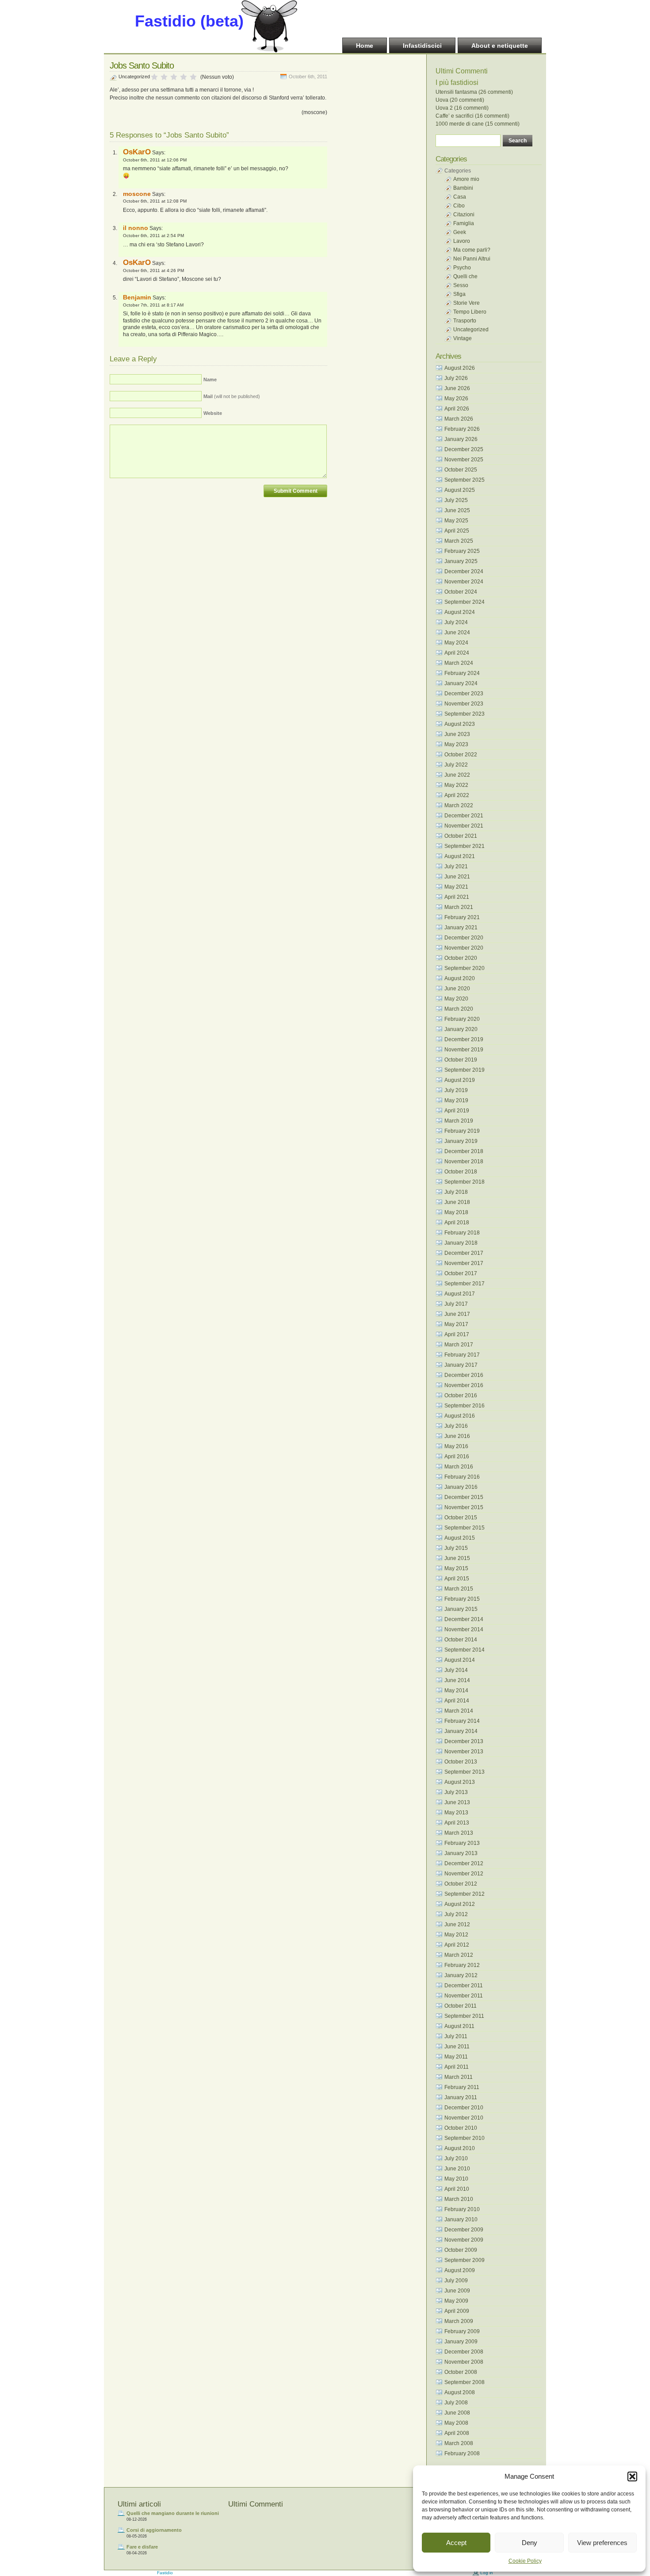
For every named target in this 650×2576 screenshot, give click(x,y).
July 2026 (456, 378)
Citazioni (464, 215)
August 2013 (460, 1782)
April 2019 (457, 1111)
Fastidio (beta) (189, 21)
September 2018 (465, 1182)
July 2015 (456, 1548)
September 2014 (465, 1650)
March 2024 (459, 663)
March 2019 (459, 1121)
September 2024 (465, 602)
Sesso (461, 285)
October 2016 (461, 1395)
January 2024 (461, 683)
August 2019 (460, 1080)
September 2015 (465, 1528)
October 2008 (461, 2372)
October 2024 (461, 592)
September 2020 (465, 968)
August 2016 (460, 1416)
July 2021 (456, 866)
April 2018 (457, 1223)
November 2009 (464, 2240)
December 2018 (464, 1151)
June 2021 (457, 877)
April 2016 (457, 1457)
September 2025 (465, 480)
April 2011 (457, 2067)
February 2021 (462, 917)
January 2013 (461, 1853)
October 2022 (461, 755)
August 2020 (460, 978)
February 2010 (462, 2209)
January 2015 (461, 1609)
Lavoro (462, 241)
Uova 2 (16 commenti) (462, 108)
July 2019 (456, 1090)
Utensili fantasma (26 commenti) (474, 92)
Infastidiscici (422, 46)
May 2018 (456, 1212)
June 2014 (457, 1680)
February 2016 (462, 1477)
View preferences (602, 2543)
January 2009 (461, 2342)
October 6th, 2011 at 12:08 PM (155, 201)
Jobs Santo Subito (142, 65)
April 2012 (457, 1945)
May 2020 (456, 999)
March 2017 (459, 1345)
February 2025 (462, 551)
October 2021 (461, 836)
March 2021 (459, 907)
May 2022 (456, 785)
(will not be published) (232, 396)
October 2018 (461, 1172)
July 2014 (456, 1670)
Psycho (462, 268)
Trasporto (465, 321)
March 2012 (459, 1955)
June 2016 (457, 1436)
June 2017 (457, 1314)
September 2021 (465, 846)
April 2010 (457, 2189)
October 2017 (461, 1273)
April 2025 (457, 531)
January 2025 (461, 561)
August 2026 (460, 368)
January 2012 (461, 1975)
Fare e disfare (142, 2547)
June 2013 (457, 1802)
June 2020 (457, 989)
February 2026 (462, 429)
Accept (456, 2543)
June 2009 (457, 2291)
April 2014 (457, 1701)
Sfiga (459, 294)
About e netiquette (500, 46)
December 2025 (464, 449)
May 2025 (456, 521)
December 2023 (464, 694)
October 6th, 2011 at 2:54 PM (153, 236)
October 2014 (461, 1640)
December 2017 (464, 1253)
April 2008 (457, 2433)
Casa (460, 197)
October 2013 (461, 1762)
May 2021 (456, 887)
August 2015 (460, 1538)
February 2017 (462, 1355)
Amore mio (466, 179)
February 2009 (462, 2331)
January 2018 (461, 1243)
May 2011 (456, 2057)
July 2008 (456, 2403)
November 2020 (464, 948)
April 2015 (457, 1579)
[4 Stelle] (184, 77)
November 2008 (464, 2362)
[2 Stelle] (164, 77)
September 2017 (465, 1284)
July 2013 (456, 1792)
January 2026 (461, 439)
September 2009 (465, 2260)
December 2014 (464, 1619)
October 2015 (461, 1518)
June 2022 (457, 775)
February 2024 (462, 673)
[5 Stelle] (193, 77)
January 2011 (461, 2097)
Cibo (459, 206)
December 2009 (464, 2230)
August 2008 (460, 2392)
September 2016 (465, 1406)
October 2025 (461, 470)
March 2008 (459, 2443)
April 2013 (457, 1823)
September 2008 (465, 2382)
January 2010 (461, 2219)
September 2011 (464, 2016)
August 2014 (460, 1660)
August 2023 (460, 724)
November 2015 (464, 1507)
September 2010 (465, 2138)
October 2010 (461, 2128)
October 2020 (461, 958)
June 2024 (457, 632)
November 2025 (464, 460)
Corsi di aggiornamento (154, 2530)
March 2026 (459, 419)
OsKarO (137, 152)
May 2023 (456, 744)
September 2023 (465, 714)
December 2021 (464, 816)
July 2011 (456, 2036)
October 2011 (461, 2006)
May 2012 (456, 1935)
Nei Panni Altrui (472, 259)
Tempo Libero (470, 312)
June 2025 (457, 510)
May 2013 (456, 1813)
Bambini (463, 188)
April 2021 (457, 897)
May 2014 (456, 1690)
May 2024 (456, 643)
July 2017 (456, 1304)
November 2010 (464, 2118)
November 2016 (464, 1385)
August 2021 (460, 856)
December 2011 (464, 1986)
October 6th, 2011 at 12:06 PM (155, 160)
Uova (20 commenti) (460, 100)
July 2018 (456, 1192)
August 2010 (460, 2148)
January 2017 (461, 1365)
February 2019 (462, 1131)
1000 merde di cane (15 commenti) (478, 124)
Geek (460, 232)
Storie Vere (466, 303)
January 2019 (461, 1141)
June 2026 (457, 388)
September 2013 (465, 1772)
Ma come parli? (472, 250)
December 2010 (464, 2108)
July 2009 (456, 2281)
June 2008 (457, 2413)
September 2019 (465, 1070)
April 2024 (457, 653)
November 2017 (464, 1263)
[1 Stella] (154, 77)
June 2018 (457, 1202)
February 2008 (462, 2453)
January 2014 (461, 1731)
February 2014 (462, 1721)
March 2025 (459, 541)
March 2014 (459, 1711)
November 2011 (464, 1996)
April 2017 (457, 1334)
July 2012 (456, 1914)
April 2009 (457, 2311)
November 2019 (464, 1050)
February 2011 (462, 2087)
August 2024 (460, 612)
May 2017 (456, 1324)
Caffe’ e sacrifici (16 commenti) (472, 116)
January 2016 (461, 1487)
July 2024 (456, 622)
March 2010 (459, 2199)
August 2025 (460, 490)
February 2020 (462, 1019)
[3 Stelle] (174, 77)
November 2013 (464, 1752)
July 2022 (456, 765)
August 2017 (460, 1294)
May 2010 (456, 2179)
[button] (632, 2476)
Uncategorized (134, 77)
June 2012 (457, 1924)
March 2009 (459, 2321)
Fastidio (165, 2573)
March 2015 (459, 1589)
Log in (487, 2573)
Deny (530, 2543)
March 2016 (459, 1467)
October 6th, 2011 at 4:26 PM (153, 270)
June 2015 (457, 1558)
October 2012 (461, 1884)
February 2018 (462, 1233)
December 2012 (464, 1863)
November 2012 (464, 1874)
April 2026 (457, 409)
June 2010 (457, 2169)
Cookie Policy (525, 2561)
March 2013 (459, 1833)
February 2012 (462, 1965)
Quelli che (465, 276)
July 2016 (456, 1426)
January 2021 (461, 928)
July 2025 (456, 500)
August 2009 (460, 2270)
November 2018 (464, 1161)
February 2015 (462, 1599)
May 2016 (456, 1446)
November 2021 (464, 826)
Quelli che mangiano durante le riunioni (173, 2513)
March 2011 (459, 2077)
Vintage (463, 338)
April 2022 (457, 795)
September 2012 (465, 1894)
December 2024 (464, 571)
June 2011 (457, 2047)
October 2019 (461, 1060)
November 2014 (464, 1629)
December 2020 (464, 938)
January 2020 (461, 1029)
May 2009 (456, 2301)
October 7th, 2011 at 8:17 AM (153, 305)
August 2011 (459, 2026)
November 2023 (464, 704)
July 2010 (456, 2158)
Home (365, 46)
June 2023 (457, 734)
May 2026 (456, 399)
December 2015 (464, 1497)
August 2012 (460, 1904)
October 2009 (461, 2250)
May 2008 (456, 2423)
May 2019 (456, 1100)
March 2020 (459, 1009)
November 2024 (464, 582)
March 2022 (459, 805)
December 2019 (464, 1039)
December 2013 (464, 1741)
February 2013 (462, 1843)
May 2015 (456, 1568)
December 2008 (464, 2352)
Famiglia (464, 223)
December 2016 (464, 1375)
